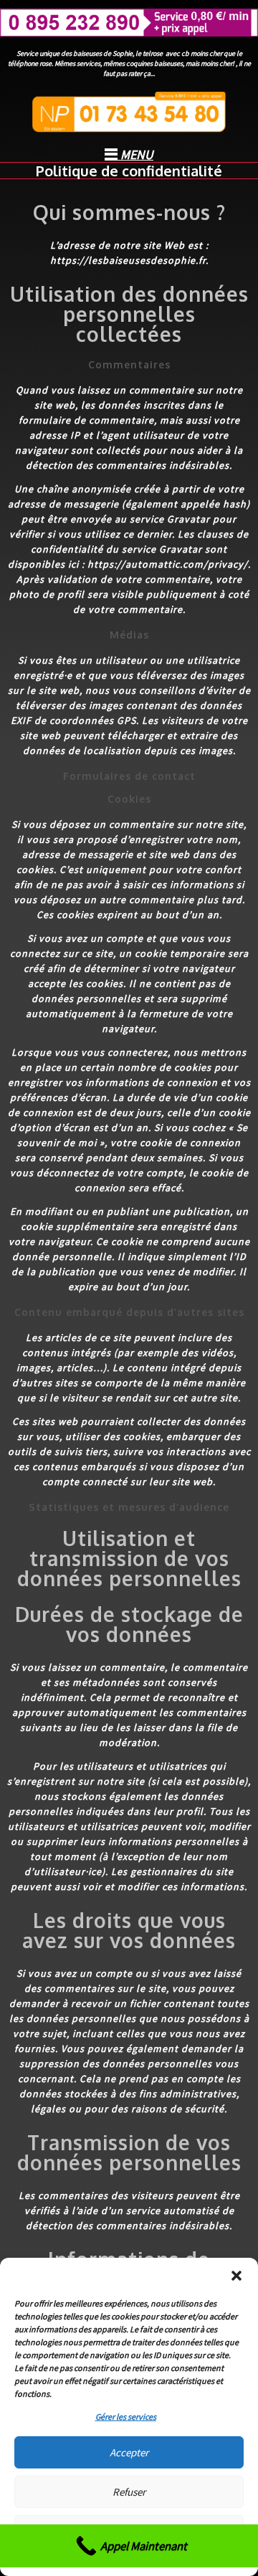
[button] (236, 2276)
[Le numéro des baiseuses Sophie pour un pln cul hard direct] (129, 23)
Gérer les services (126, 2417)
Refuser (129, 2492)
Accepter (129, 2452)
